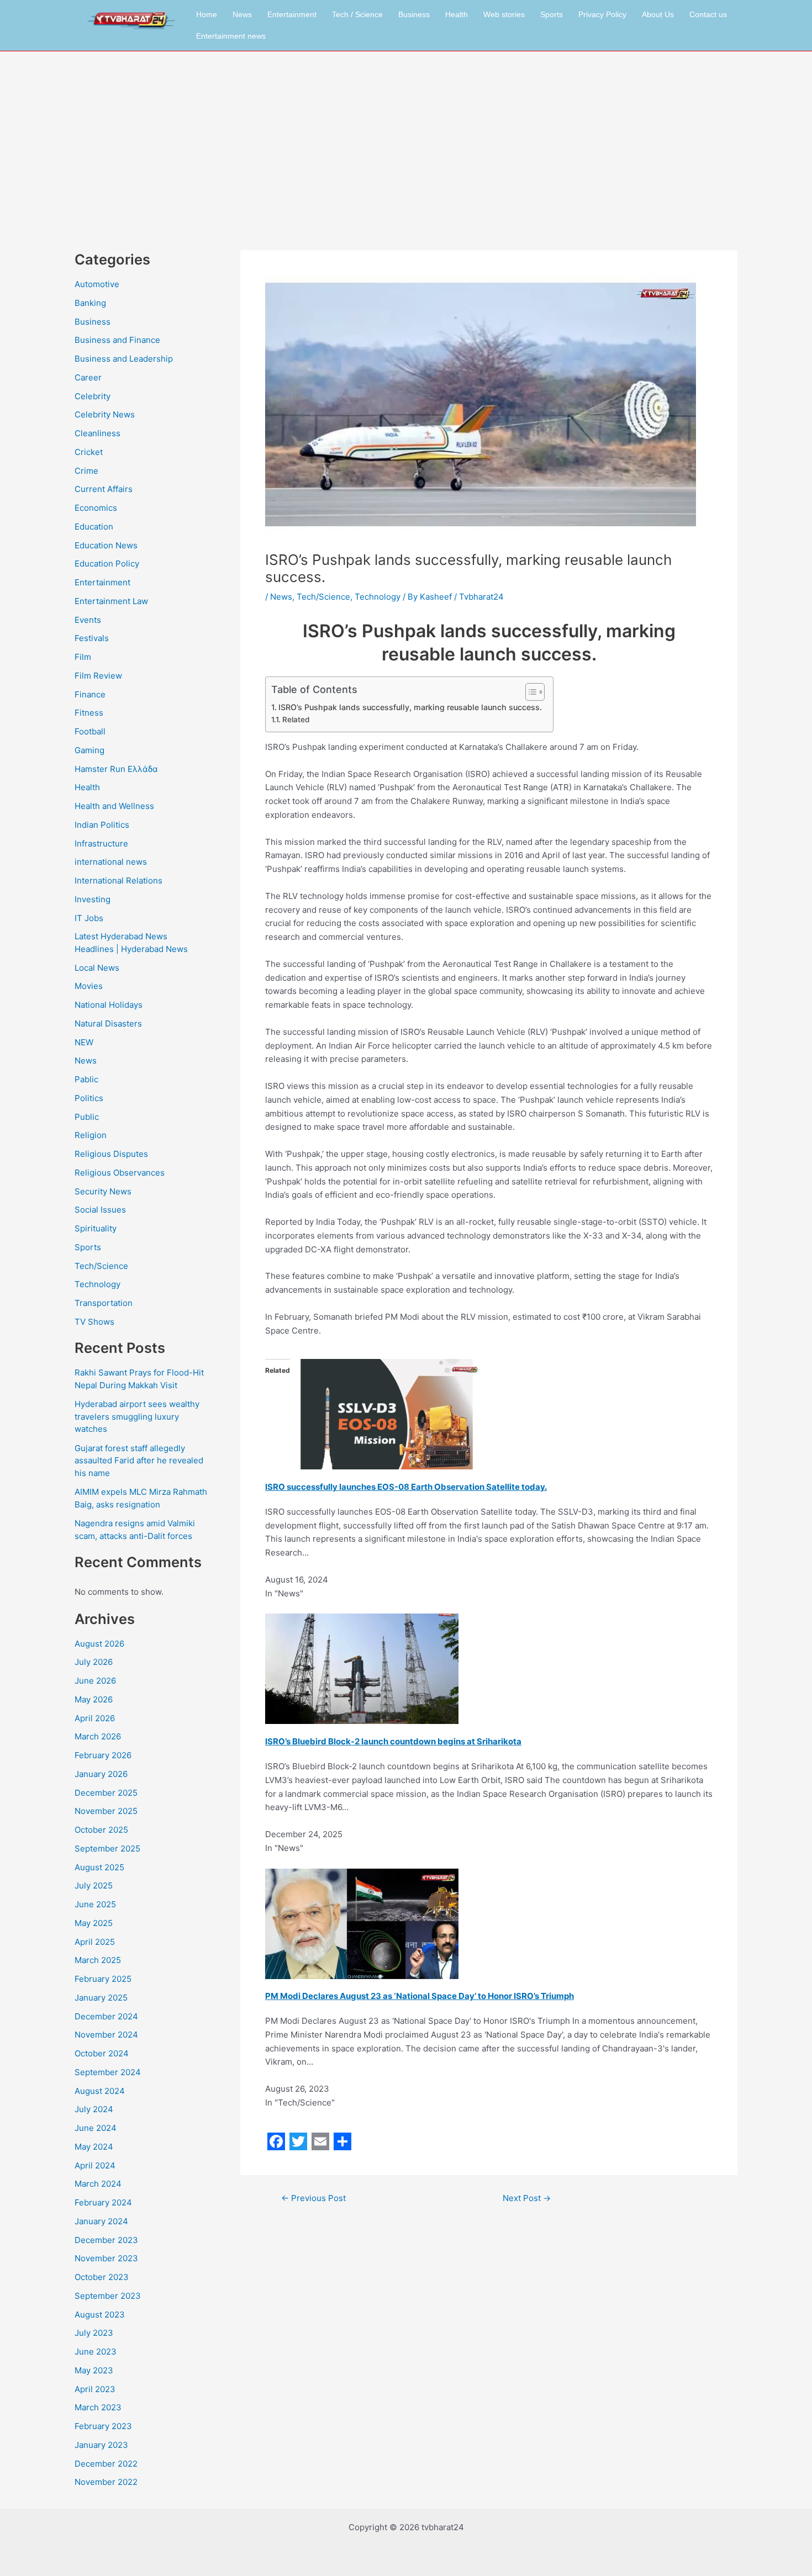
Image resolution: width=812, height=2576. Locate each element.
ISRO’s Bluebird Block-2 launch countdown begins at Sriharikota (393, 1741)
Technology (97, 1284)
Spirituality (96, 1228)
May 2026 (94, 1699)
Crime (86, 471)
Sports (552, 14)
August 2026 (99, 1644)
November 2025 (106, 1811)
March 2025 (98, 1960)
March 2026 (98, 1736)
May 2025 (94, 1923)
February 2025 (103, 1979)
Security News (103, 1191)
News (242, 14)
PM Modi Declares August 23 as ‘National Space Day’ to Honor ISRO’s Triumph (420, 1996)
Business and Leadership (124, 359)
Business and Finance (117, 340)
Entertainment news (231, 36)
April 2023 (95, 2389)
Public (87, 1117)
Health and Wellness (114, 806)
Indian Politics (102, 825)
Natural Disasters (108, 1023)
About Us (658, 14)
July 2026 (94, 1662)
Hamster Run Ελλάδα (116, 769)
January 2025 (101, 1998)
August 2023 (100, 2315)
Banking (90, 303)
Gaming (89, 750)
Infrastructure (101, 843)
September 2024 (108, 2072)
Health (457, 14)
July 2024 (94, 2109)
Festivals (92, 638)
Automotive (97, 284)
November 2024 (106, 2035)
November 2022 (106, 2482)
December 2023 (106, 2240)
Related (296, 720)
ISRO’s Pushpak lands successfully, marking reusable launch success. (410, 707)
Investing (93, 899)
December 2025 (106, 1793)
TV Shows (94, 1322)
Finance (90, 694)
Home (207, 14)
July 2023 (94, 2333)
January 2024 (101, 2221)
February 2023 (103, 2426)
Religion (91, 1135)
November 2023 (106, 2258)
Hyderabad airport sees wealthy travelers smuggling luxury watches (137, 1416)
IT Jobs (89, 918)
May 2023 (94, 2370)
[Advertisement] (406, 134)
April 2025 (95, 1942)
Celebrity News (105, 414)
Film (83, 657)
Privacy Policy (602, 14)
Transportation (104, 1303)
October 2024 (102, 2053)
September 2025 (107, 1848)
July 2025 (94, 1885)
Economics (96, 508)
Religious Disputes (111, 1154)
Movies (89, 986)
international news (111, 862)
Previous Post (313, 2198)
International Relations (118, 880)
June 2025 (95, 1904)
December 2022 (106, 2464)
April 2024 (95, 2165)
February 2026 (103, 1755)
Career (88, 377)
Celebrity (93, 396)
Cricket (89, 452)
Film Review (98, 676)
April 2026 (95, 1718)
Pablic (86, 1079)
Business (414, 14)
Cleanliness (97, 433)
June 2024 (96, 2128)
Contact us (708, 14)
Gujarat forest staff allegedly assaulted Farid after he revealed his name (139, 1461)
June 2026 (95, 1681)
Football (90, 731)
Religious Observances (120, 1173)
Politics (89, 1098)
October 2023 (102, 2277)
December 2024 (106, 2016)
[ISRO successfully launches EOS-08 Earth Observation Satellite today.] (387, 1413)
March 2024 (98, 2184)
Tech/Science (101, 1266)
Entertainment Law (111, 601)
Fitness (89, 713)
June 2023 (96, 2352)
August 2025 (99, 1867)
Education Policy (107, 564)
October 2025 (101, 1830)
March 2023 (98, 2407)
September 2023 (108, 2296)
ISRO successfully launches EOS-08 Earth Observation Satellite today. (406, 1487)
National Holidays (109, 1005)
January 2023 (101, 2445)
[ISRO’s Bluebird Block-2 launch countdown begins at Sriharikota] (362, 1668)
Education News (106, 545)
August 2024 (100, 2091)
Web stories (504, 14)
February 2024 (103, 2202)
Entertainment (292, 14)
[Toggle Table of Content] (529, 692)
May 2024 (94, 2147)
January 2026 (101, 1774)
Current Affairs (104, 489)
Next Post (527, 2198)
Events (88, 620)
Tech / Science (357, 14)
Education (94, 527)
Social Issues (100, 1210)
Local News (97, 968)
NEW (84, 1042)
